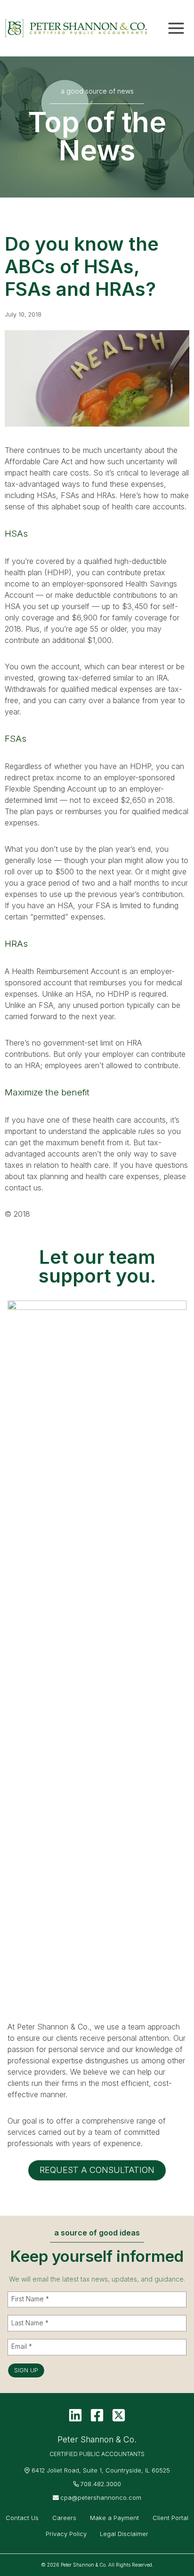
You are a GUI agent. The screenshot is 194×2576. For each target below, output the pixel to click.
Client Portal (170, 2518)
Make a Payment (114, 2518)
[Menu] (176, 28)
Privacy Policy (66, 2534)
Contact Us (22, 2518)
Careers (64, 2518)
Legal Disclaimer (124, 2534)
